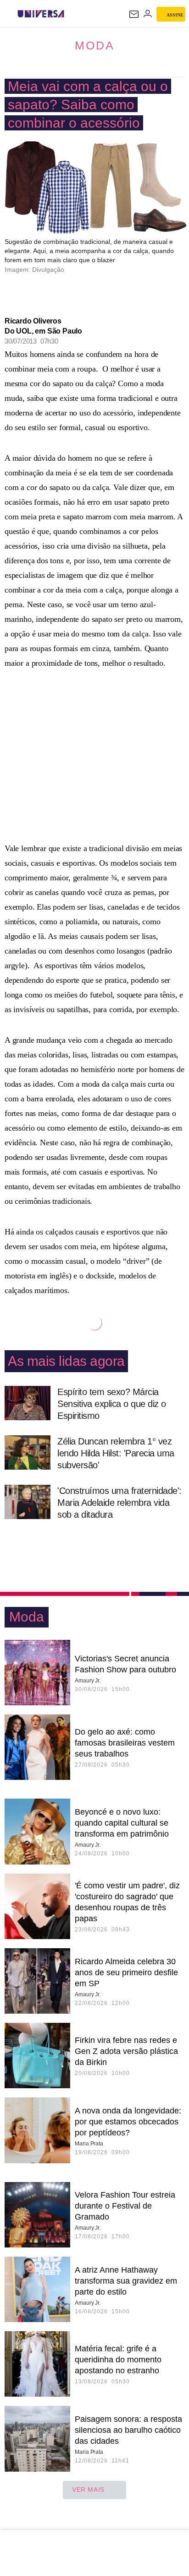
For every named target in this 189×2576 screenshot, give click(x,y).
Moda (95, 45)
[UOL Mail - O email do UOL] (134, 14)
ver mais (88, 2490)
